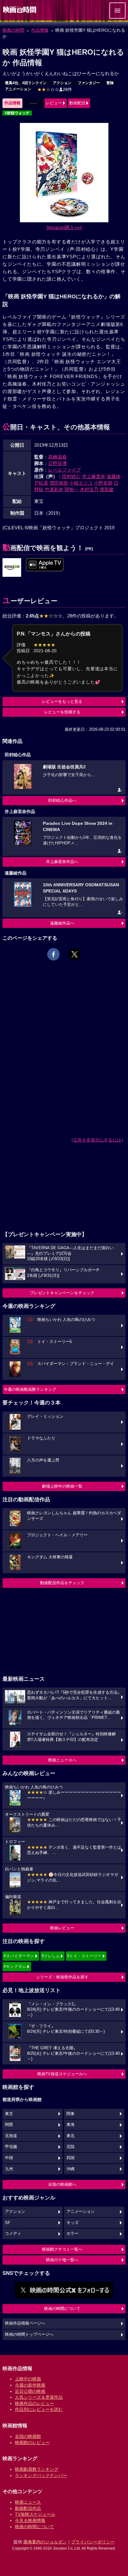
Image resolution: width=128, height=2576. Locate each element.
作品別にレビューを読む (39, 2409)
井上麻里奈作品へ (62, 862)
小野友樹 (103, 483)
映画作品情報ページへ (25, 2323)
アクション (62, 83)
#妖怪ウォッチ (17, 113)
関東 (71, 2114)
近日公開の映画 (30, 2391)
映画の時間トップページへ (29, 2334)
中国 (9, 2158)
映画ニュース (28, 2502)
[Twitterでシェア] (75, 954)
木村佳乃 (89, 489)
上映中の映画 (28, 2379)
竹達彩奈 (54, 489)
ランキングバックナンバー (41, 2475)
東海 (71, 2125)
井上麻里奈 (94, 476)
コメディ (13, 2234)
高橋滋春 (57, 457)
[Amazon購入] (64, 227)
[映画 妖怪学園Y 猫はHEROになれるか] (12, 568)
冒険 (110, 83)
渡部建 (107, 489)
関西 (9, 2125)
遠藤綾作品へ (62, 923)
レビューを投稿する (62, 712)
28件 (55, 89)
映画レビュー (62, 1928)
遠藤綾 (114, 476)
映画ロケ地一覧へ (62, 2260)
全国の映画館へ (62, 2184)
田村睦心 (71, 476)
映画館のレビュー (32, 2443)
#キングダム (15, 1966)
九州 (9, 2169)
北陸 (71, 2147)
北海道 (11, 2136)
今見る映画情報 (30, 2520)
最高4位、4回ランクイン (26, 83)
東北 (71, 2136)
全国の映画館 (28, 2436)
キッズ (73, 2223)
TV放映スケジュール (35, 2514)
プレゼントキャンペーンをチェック (62, 1293)
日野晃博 (57, 463)
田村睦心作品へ (62, 800)
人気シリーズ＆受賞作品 (39, 2397)
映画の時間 (13, 30)
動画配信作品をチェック (62, 1583)
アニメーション (18, 89)
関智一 (72, 489)
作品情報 (40, 30)
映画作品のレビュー (34, 2403)
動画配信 (77, 103)
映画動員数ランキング (37, 2469)
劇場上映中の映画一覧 (62, 1486)
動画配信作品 (28, 2508)
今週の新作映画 (30, 2385)
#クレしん (51, 1956)
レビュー (54, 103)
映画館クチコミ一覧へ (62, 2249)
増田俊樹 (59, 483)
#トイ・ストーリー (84, 1956)
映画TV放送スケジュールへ (62, 2074)
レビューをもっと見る (62, 701)
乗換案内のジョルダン (45, 2542)
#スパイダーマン (19, 1956)
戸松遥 (41, 483)
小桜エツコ (81, 483)
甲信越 (11, 2147)
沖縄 (71, 2169)
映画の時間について (62, 2309)
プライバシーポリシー (93, 2542)
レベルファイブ (64, 470)
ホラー (73, 2234)
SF (8, 2223)
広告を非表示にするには (97, 1140)
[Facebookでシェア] (53, 954)
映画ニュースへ (62, 1760)
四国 (71, 2158)
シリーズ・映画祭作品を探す (62, 1977)
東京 (9, 2114)
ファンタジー (89, 83)
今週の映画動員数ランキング (30, 1389)
